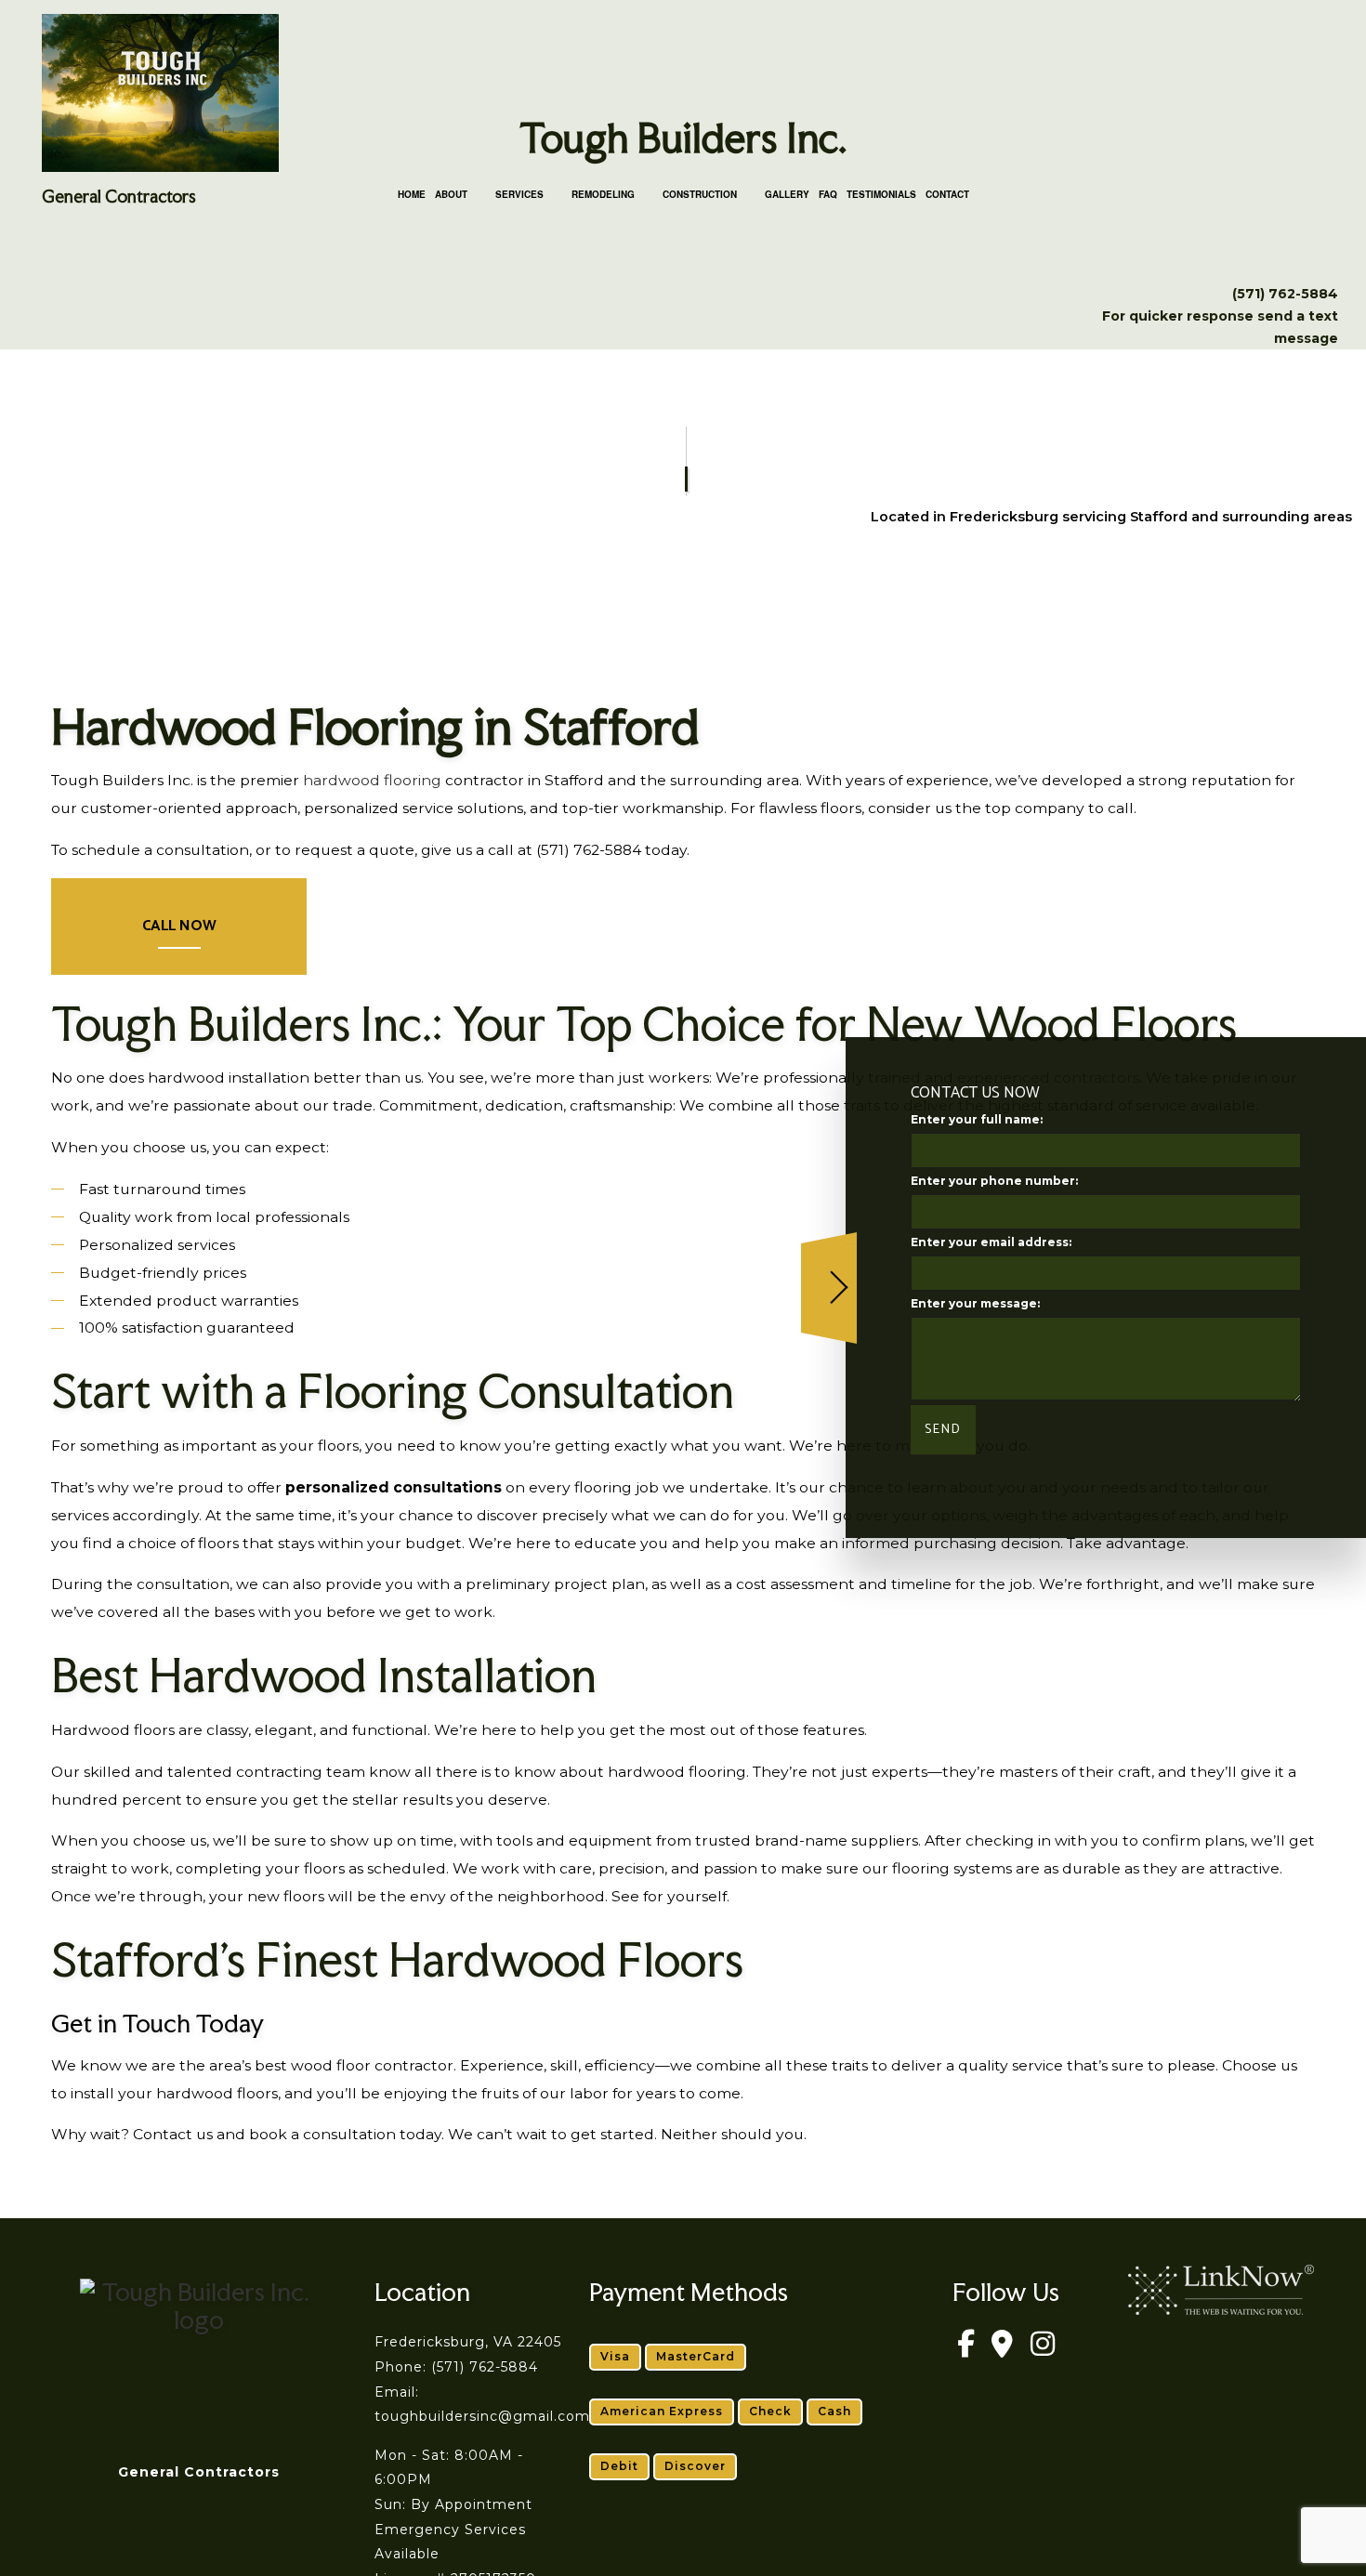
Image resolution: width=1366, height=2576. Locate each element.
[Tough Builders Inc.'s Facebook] (965, 2350)
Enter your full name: (977, 1119)
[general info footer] (198, 2355)
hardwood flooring (372, 780)
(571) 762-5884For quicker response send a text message (1220, 316)
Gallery (787, 194)
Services (519, 194)
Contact (947, 194)
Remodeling (603, 194)
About (451, 194)
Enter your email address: (991, 1243)
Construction (700, 194)
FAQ (828, 194)
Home (412, 194)
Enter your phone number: (994, 1182)
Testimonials (881, 194)
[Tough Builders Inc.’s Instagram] (1043, 2350)
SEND (943, 1431)
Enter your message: (975, 1304)
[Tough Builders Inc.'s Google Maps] (1003, 2350)
